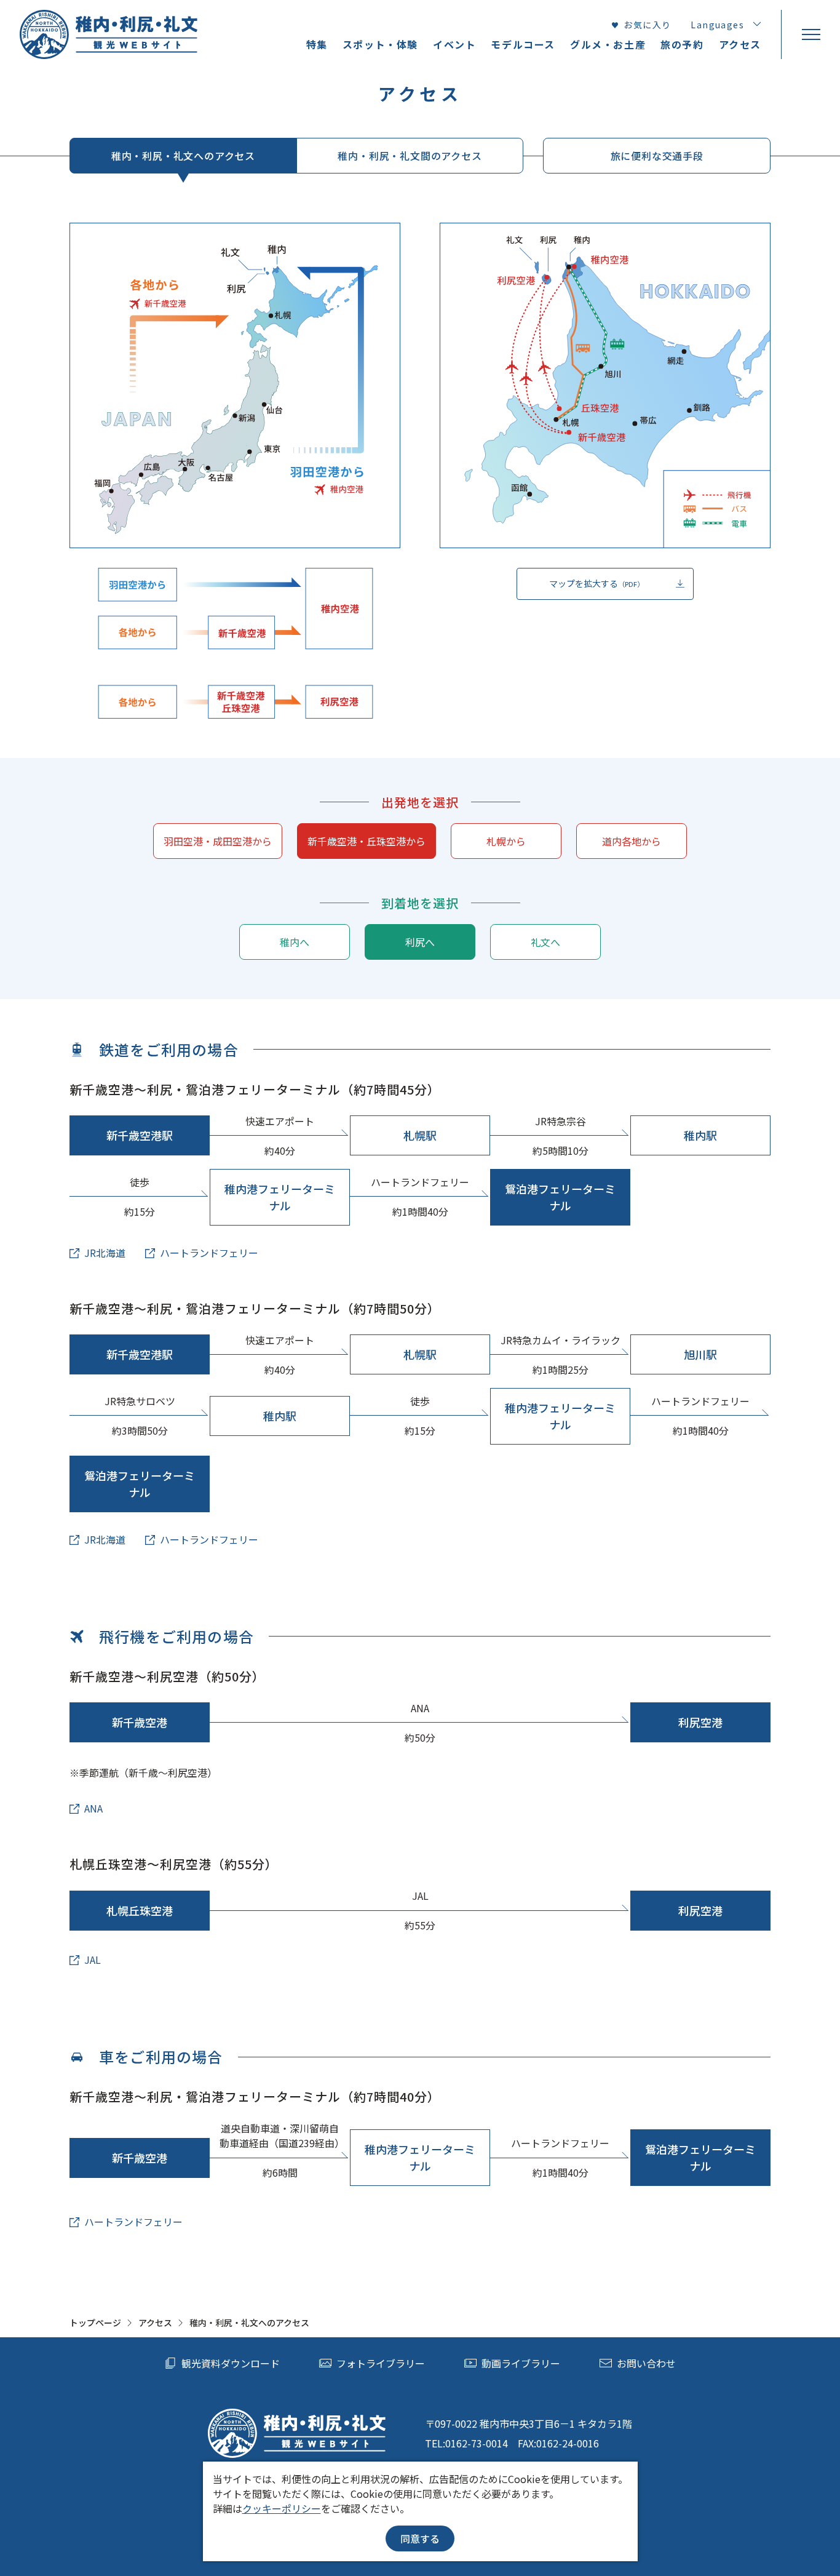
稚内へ (295, 942)
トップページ (95, 2323)
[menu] (810, 34)
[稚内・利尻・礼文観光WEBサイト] (109, 34)
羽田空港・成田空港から (218, 841)
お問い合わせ (646, 2363)
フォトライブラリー (381, 2363)
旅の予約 (682, 44)
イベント (454, 44)
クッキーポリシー (282, 2508)
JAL (93, 1960)
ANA (93, 1808)
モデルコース (523, 44)
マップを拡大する (596, 583)
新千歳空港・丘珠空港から (367, 841)
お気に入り (647, 25)
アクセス (155, 2323)
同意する (420, 2538)
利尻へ (420, 942)
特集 (317, 44)
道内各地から (632, 841)
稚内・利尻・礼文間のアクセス (410, 156)
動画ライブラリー (521, 2363)
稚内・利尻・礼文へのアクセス (183, 156)
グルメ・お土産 (608, 44)
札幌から (506, 841)
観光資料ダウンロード (231, 2363)
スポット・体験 (380, 44)
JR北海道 (105, 1253)
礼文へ (545, 942)
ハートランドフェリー (209, 1253)
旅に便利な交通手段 (657, 156)
